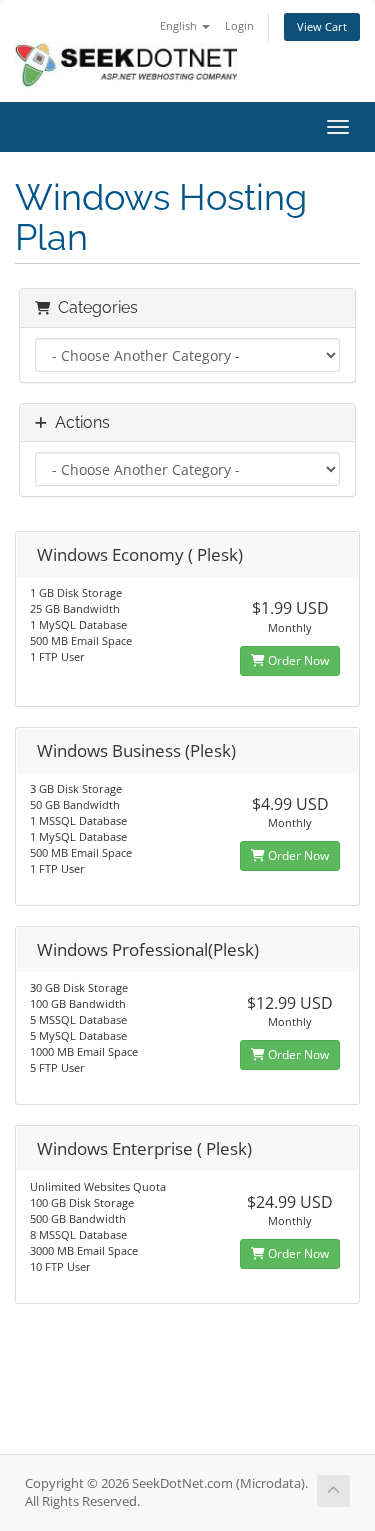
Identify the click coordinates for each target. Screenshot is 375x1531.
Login (239, 25)
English (180, 25)
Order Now (297, 660)
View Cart (322, 26)
